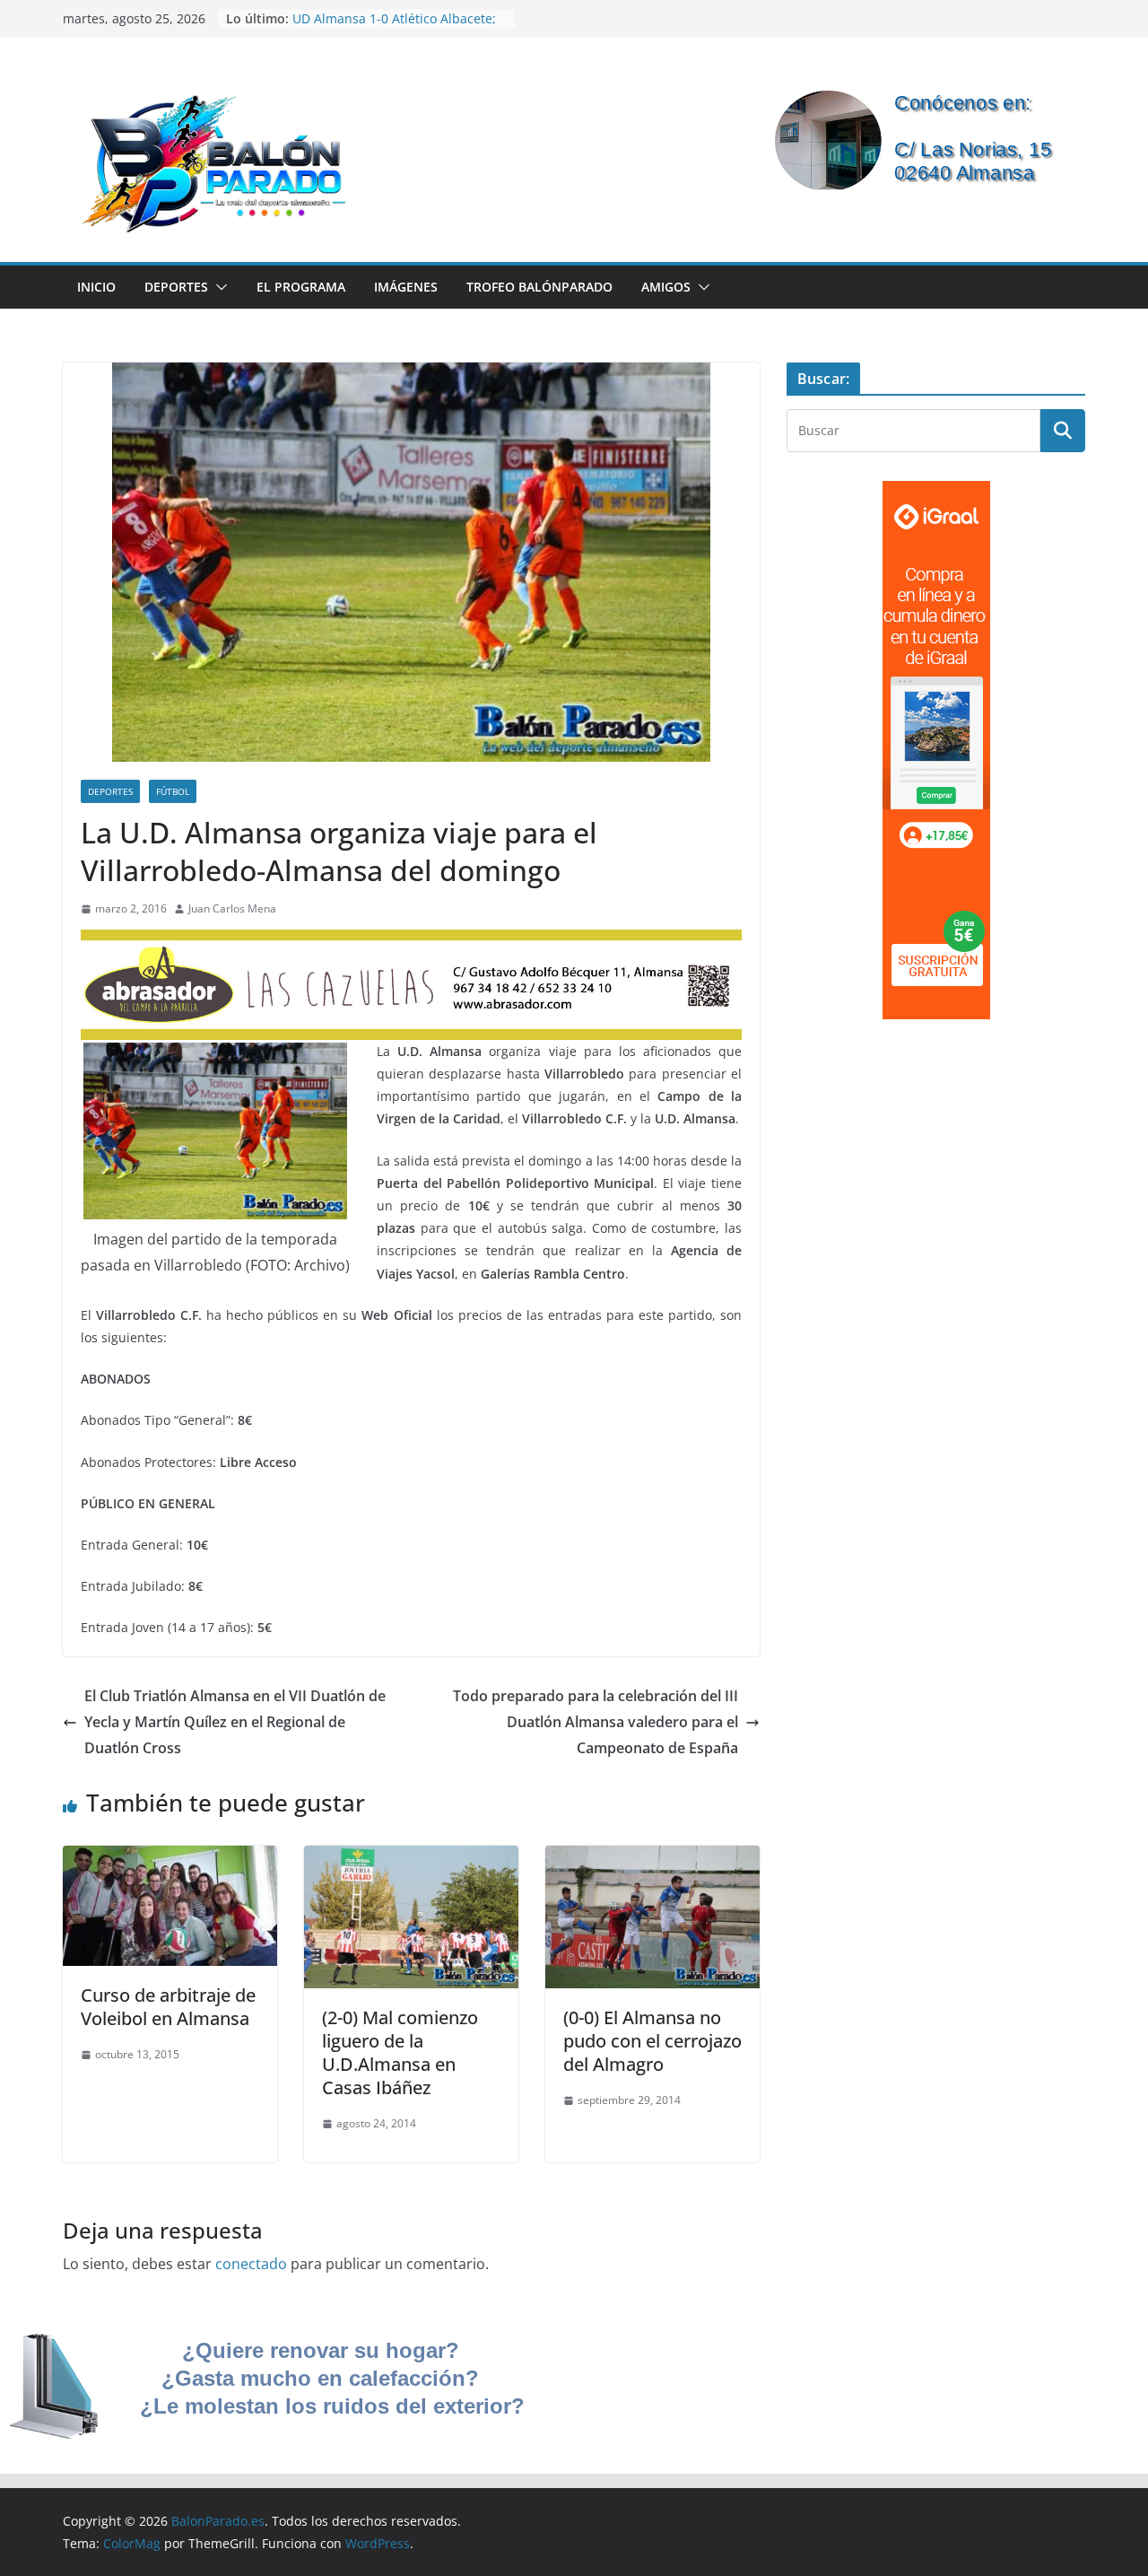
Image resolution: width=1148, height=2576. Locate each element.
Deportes (176, 287)
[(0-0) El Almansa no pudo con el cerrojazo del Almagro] (652, 1858)
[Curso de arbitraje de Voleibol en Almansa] (170, 1858)
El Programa (301, 287)
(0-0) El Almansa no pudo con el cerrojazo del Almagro (652, 2041)
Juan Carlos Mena (232, 908)
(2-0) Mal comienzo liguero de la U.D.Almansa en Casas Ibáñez (400, 2052)
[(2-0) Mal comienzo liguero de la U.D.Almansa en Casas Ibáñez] (411, 1858)
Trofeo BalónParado (539, 287)
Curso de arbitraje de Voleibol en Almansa (168, 2007)
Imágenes (406, 287)
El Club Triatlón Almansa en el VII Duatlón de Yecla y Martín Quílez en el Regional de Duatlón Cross (235, 1722)
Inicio (96, 287)
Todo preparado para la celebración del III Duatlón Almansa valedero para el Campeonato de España (596, 1722)
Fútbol (173, 791)
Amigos (666, 287)
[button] (218, 287)
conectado (251, 2264)
